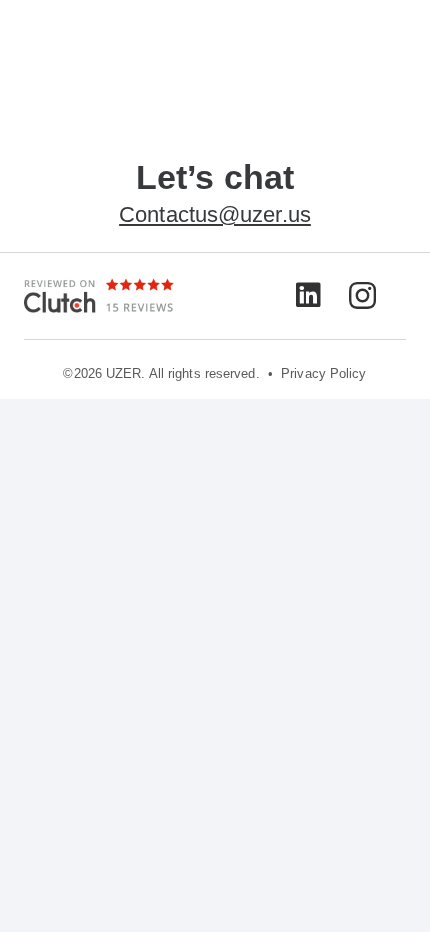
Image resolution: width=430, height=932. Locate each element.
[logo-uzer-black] (52, 40)
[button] (404, 40)
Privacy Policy (323, 373)
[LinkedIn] (308, 295)
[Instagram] (362, 296)
